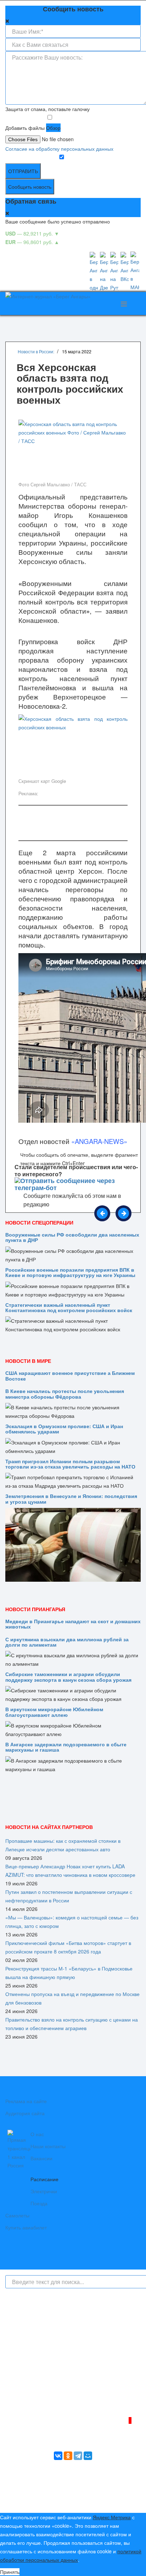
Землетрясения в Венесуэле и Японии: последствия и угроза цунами (71, 1499)
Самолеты (17, 2215)
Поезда (39, 2203)
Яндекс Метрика (112, 2517)
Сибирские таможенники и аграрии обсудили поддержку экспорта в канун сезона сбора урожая (68, 1677)
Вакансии (41, 2158)
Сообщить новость (30, 187)
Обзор (53, 128)
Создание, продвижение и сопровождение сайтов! (82, 2502)
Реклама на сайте (26, 2101)
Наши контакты (48, 2146)
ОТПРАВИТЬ (23, 171)
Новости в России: (36, 351)
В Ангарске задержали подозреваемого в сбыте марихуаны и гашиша (66, 1747)
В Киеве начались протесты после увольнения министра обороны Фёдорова (65, 1394)
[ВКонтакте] (58, 2456)
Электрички (44, 2191)
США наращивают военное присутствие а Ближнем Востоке (70, 1375)
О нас (37, 2134)
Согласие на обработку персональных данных (59, 149)
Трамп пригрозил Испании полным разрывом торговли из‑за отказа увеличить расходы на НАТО (70, 1464)
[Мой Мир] (88, 2456)
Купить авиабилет (26, 2227)
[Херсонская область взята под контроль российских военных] (73, 745)
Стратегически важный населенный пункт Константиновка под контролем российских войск (69, 1307)
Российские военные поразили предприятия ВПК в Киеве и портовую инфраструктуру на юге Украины (70, 1272)
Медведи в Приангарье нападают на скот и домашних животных (73, 1624)
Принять (10, 2572)
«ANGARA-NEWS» (99, 1141)
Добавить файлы (25, 128)
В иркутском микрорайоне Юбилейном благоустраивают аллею (54, 1712)
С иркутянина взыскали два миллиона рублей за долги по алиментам (67, 1642)
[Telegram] (78, 2456)
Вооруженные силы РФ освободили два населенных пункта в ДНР (72, 1237)
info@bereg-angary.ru (29, 2390)
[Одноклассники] (68, 2456)
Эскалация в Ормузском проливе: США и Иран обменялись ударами (64, 1429)
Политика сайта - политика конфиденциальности (58, 2399)
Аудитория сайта (25, 2113)
